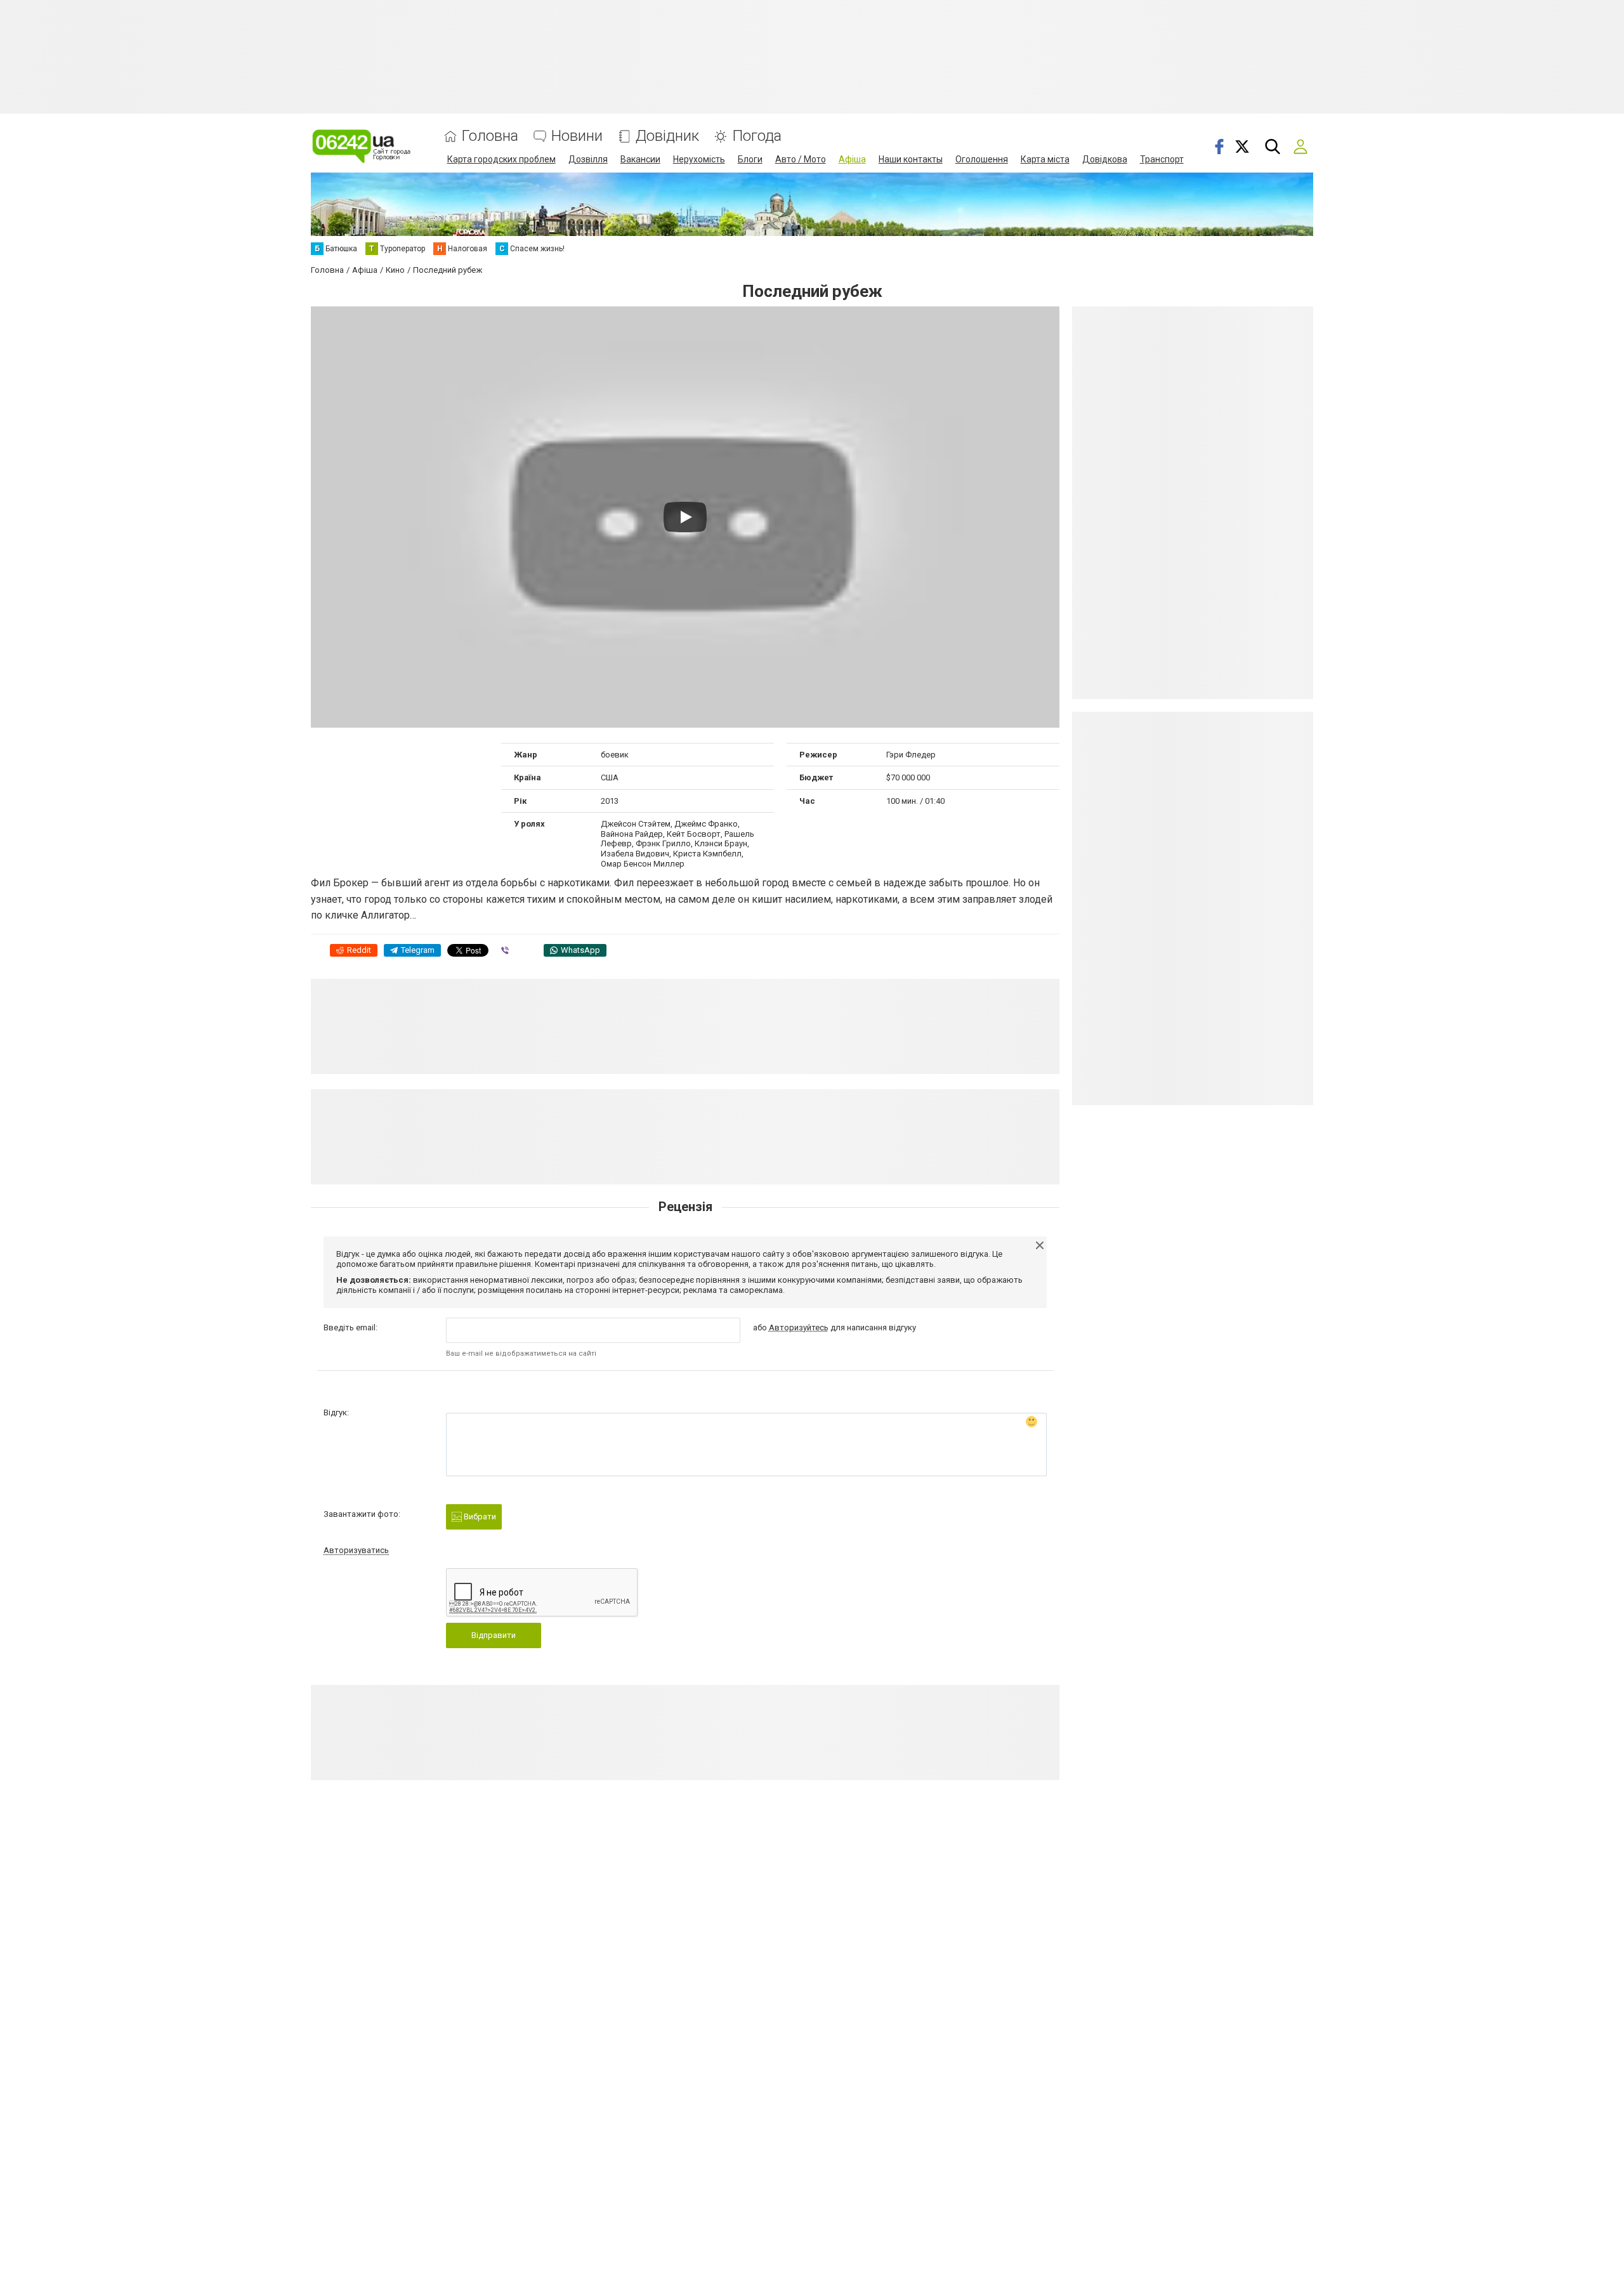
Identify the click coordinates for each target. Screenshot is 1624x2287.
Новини (577, 136)
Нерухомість (699, 159)
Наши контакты (911, 159)
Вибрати (479, 1517)
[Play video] (685, 517)
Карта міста (1045, 159)
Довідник (667, 136)
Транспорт (1162, 159)
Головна (490, 136)
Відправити (494, 1635)
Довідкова (1105, 159)
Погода (757, 136)
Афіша (852, 159)
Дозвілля (588, 159)
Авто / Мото (801, 159)
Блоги (750, 159)
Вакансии (640, 159)
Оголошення (982, 159)
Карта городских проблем (501, 159)
